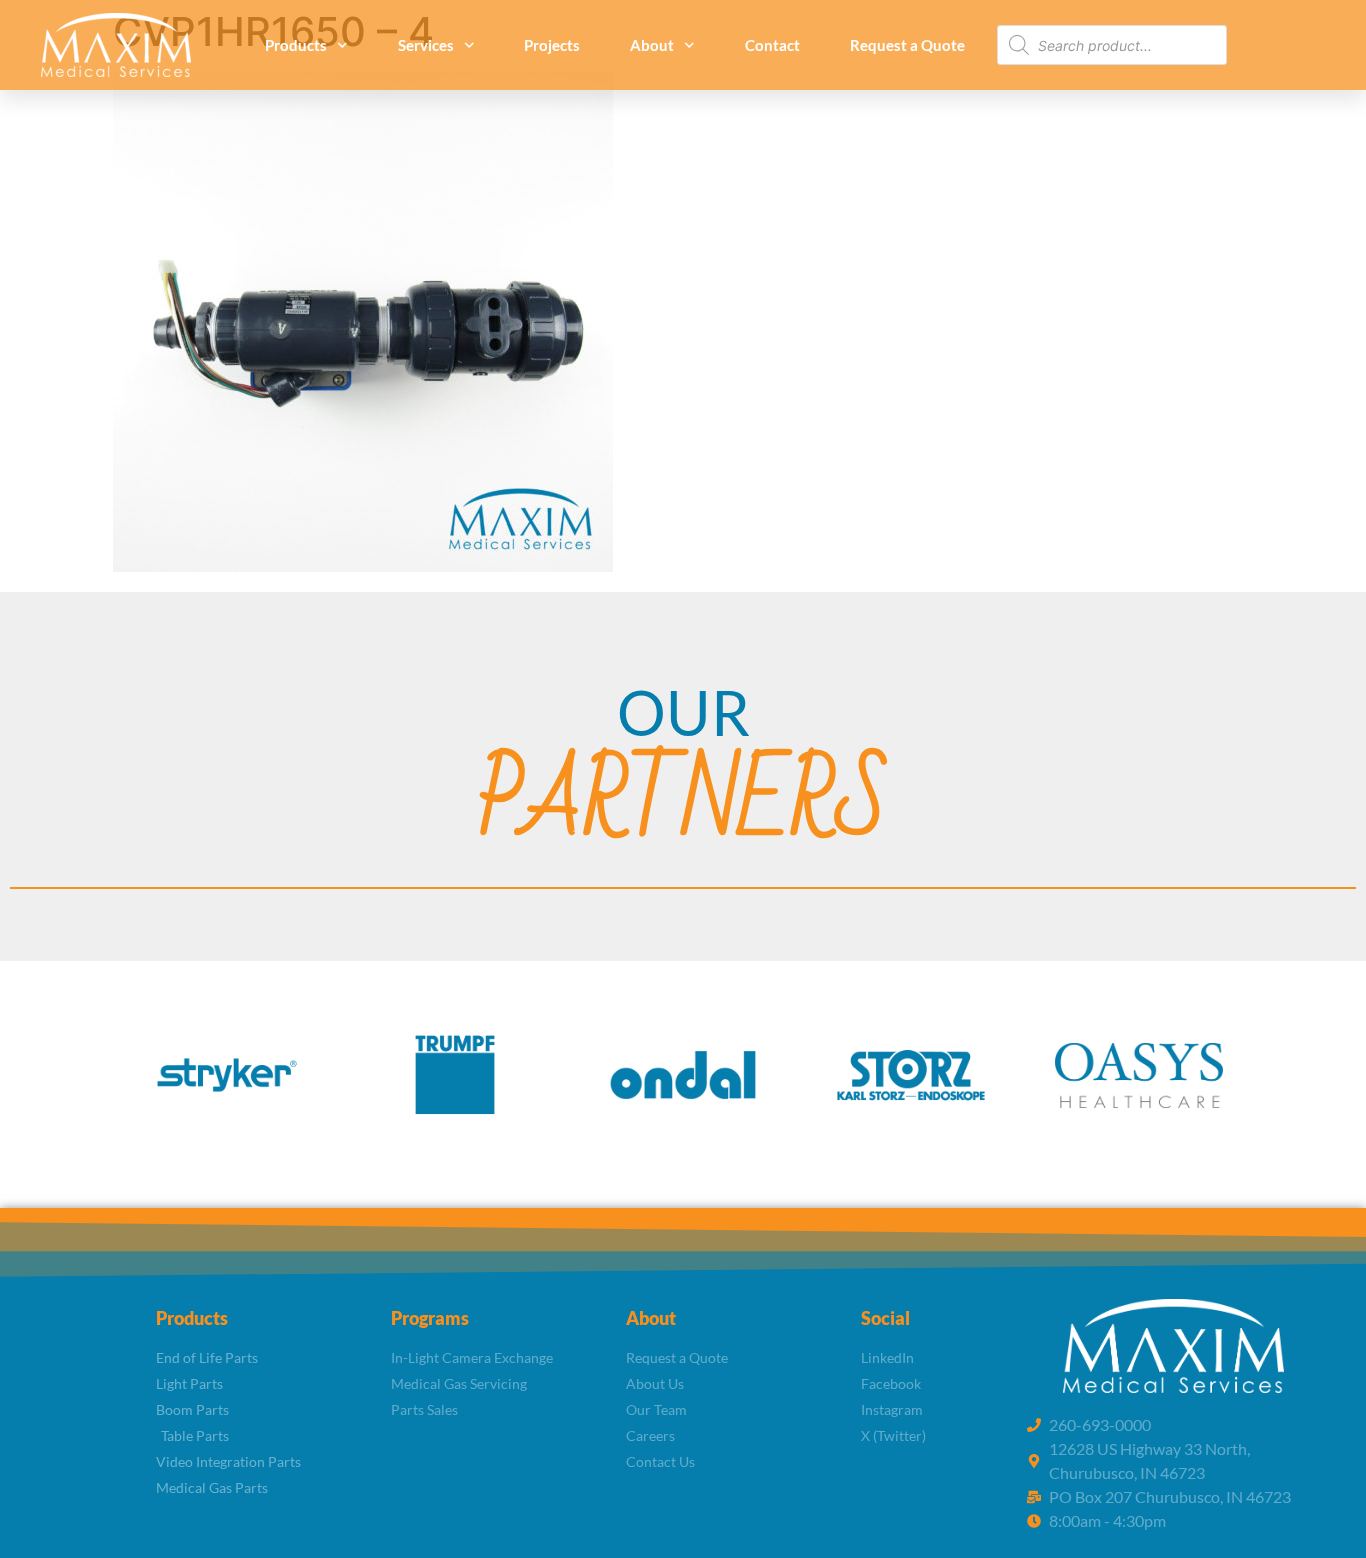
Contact (772, 45)
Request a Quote (907, 45)
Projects (552, 45)
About (652, 45)
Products (296, 45)
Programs (430, 1318)
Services (426, 45)
